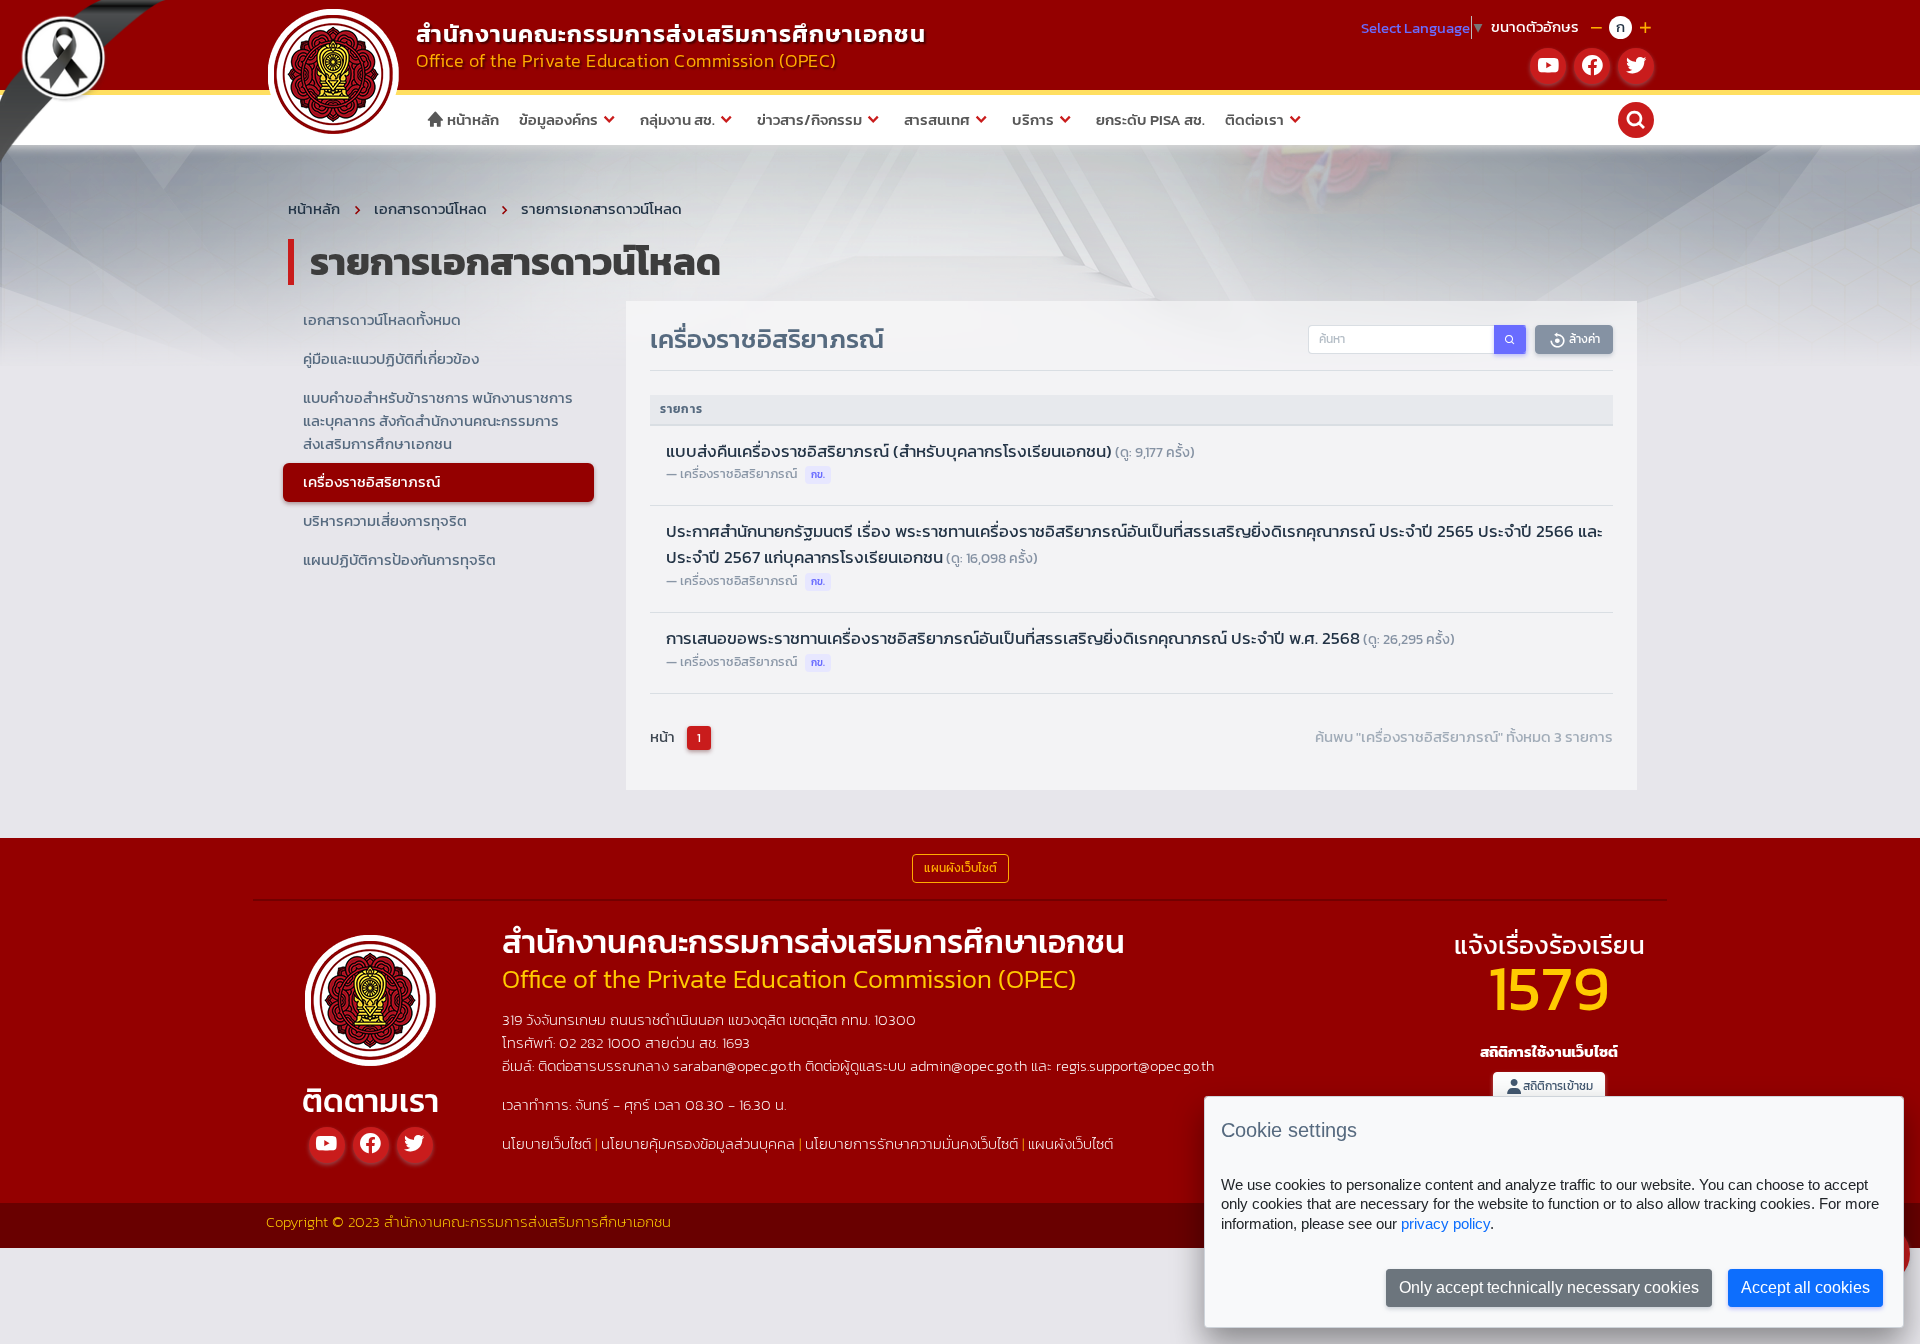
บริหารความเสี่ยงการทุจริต (385, 520)
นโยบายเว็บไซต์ (546, 1143)
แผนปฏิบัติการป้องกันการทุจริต (399, 559)
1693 (736, 1042)
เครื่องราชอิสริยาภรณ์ (371, 481)
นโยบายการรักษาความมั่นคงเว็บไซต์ (911, 1143)
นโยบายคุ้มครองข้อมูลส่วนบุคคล (698, 1143)
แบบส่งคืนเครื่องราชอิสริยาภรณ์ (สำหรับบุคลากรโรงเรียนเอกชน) (930, 451)
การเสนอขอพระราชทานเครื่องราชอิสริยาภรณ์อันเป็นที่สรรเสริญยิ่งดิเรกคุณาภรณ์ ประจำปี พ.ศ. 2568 (1060, 638)
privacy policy (1445, 1223)
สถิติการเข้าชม (1558, 1086)
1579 (1549, 987)
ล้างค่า (1583, 339)
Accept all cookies (1805, 1287)
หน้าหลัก (471, 119)
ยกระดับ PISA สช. (1150, 119)
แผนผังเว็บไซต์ (1070, 1143)
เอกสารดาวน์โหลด (430, 208)
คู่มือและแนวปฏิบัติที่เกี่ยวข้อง (391, 358)
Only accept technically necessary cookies (1549, 1287)
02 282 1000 (602, 1042)
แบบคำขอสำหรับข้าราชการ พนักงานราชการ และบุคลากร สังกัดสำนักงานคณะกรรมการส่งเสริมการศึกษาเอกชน (438, 420)
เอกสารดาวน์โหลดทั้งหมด (382, 319)
